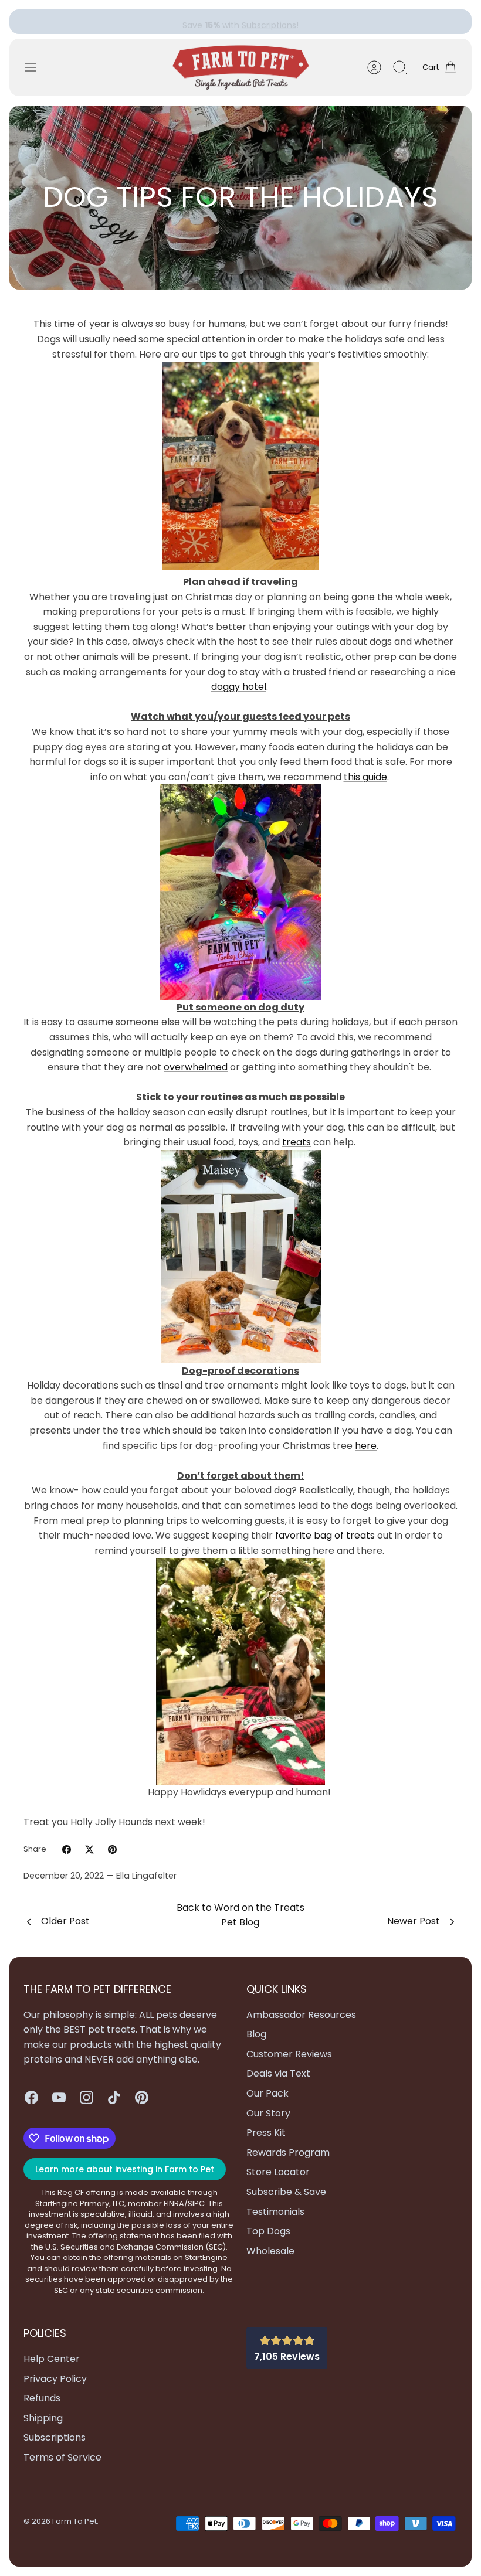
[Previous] (145, 22)
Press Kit (266, 2133)
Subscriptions (269, 22)
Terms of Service (62, 2457)
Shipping (43, 2418)
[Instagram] (87, 2097)
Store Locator (278, 2172)
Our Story (268, 2113)
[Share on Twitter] (89, 1850)
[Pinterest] (142, 2097)
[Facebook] (31, 2097)
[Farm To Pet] (241, 68)
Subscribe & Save (286, 2192)
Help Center (52, 2359)
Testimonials (275, 2212)
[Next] (336, 22)
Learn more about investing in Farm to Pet (125, 2169)
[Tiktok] (114, 2097)
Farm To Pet (74, 2521)
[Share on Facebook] (67, 1850)
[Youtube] (59, 2097)
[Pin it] (112, 1850)
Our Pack (267, 2093)
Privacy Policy (55, 2379)
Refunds (42, 2398)
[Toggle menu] (36, 67)
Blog (256, 2034)
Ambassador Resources (301, 2015)
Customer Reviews (289, 2054)
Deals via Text (278, 2073)
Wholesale (270, 2251)
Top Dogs (268, 2231)
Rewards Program (288, 2153)
